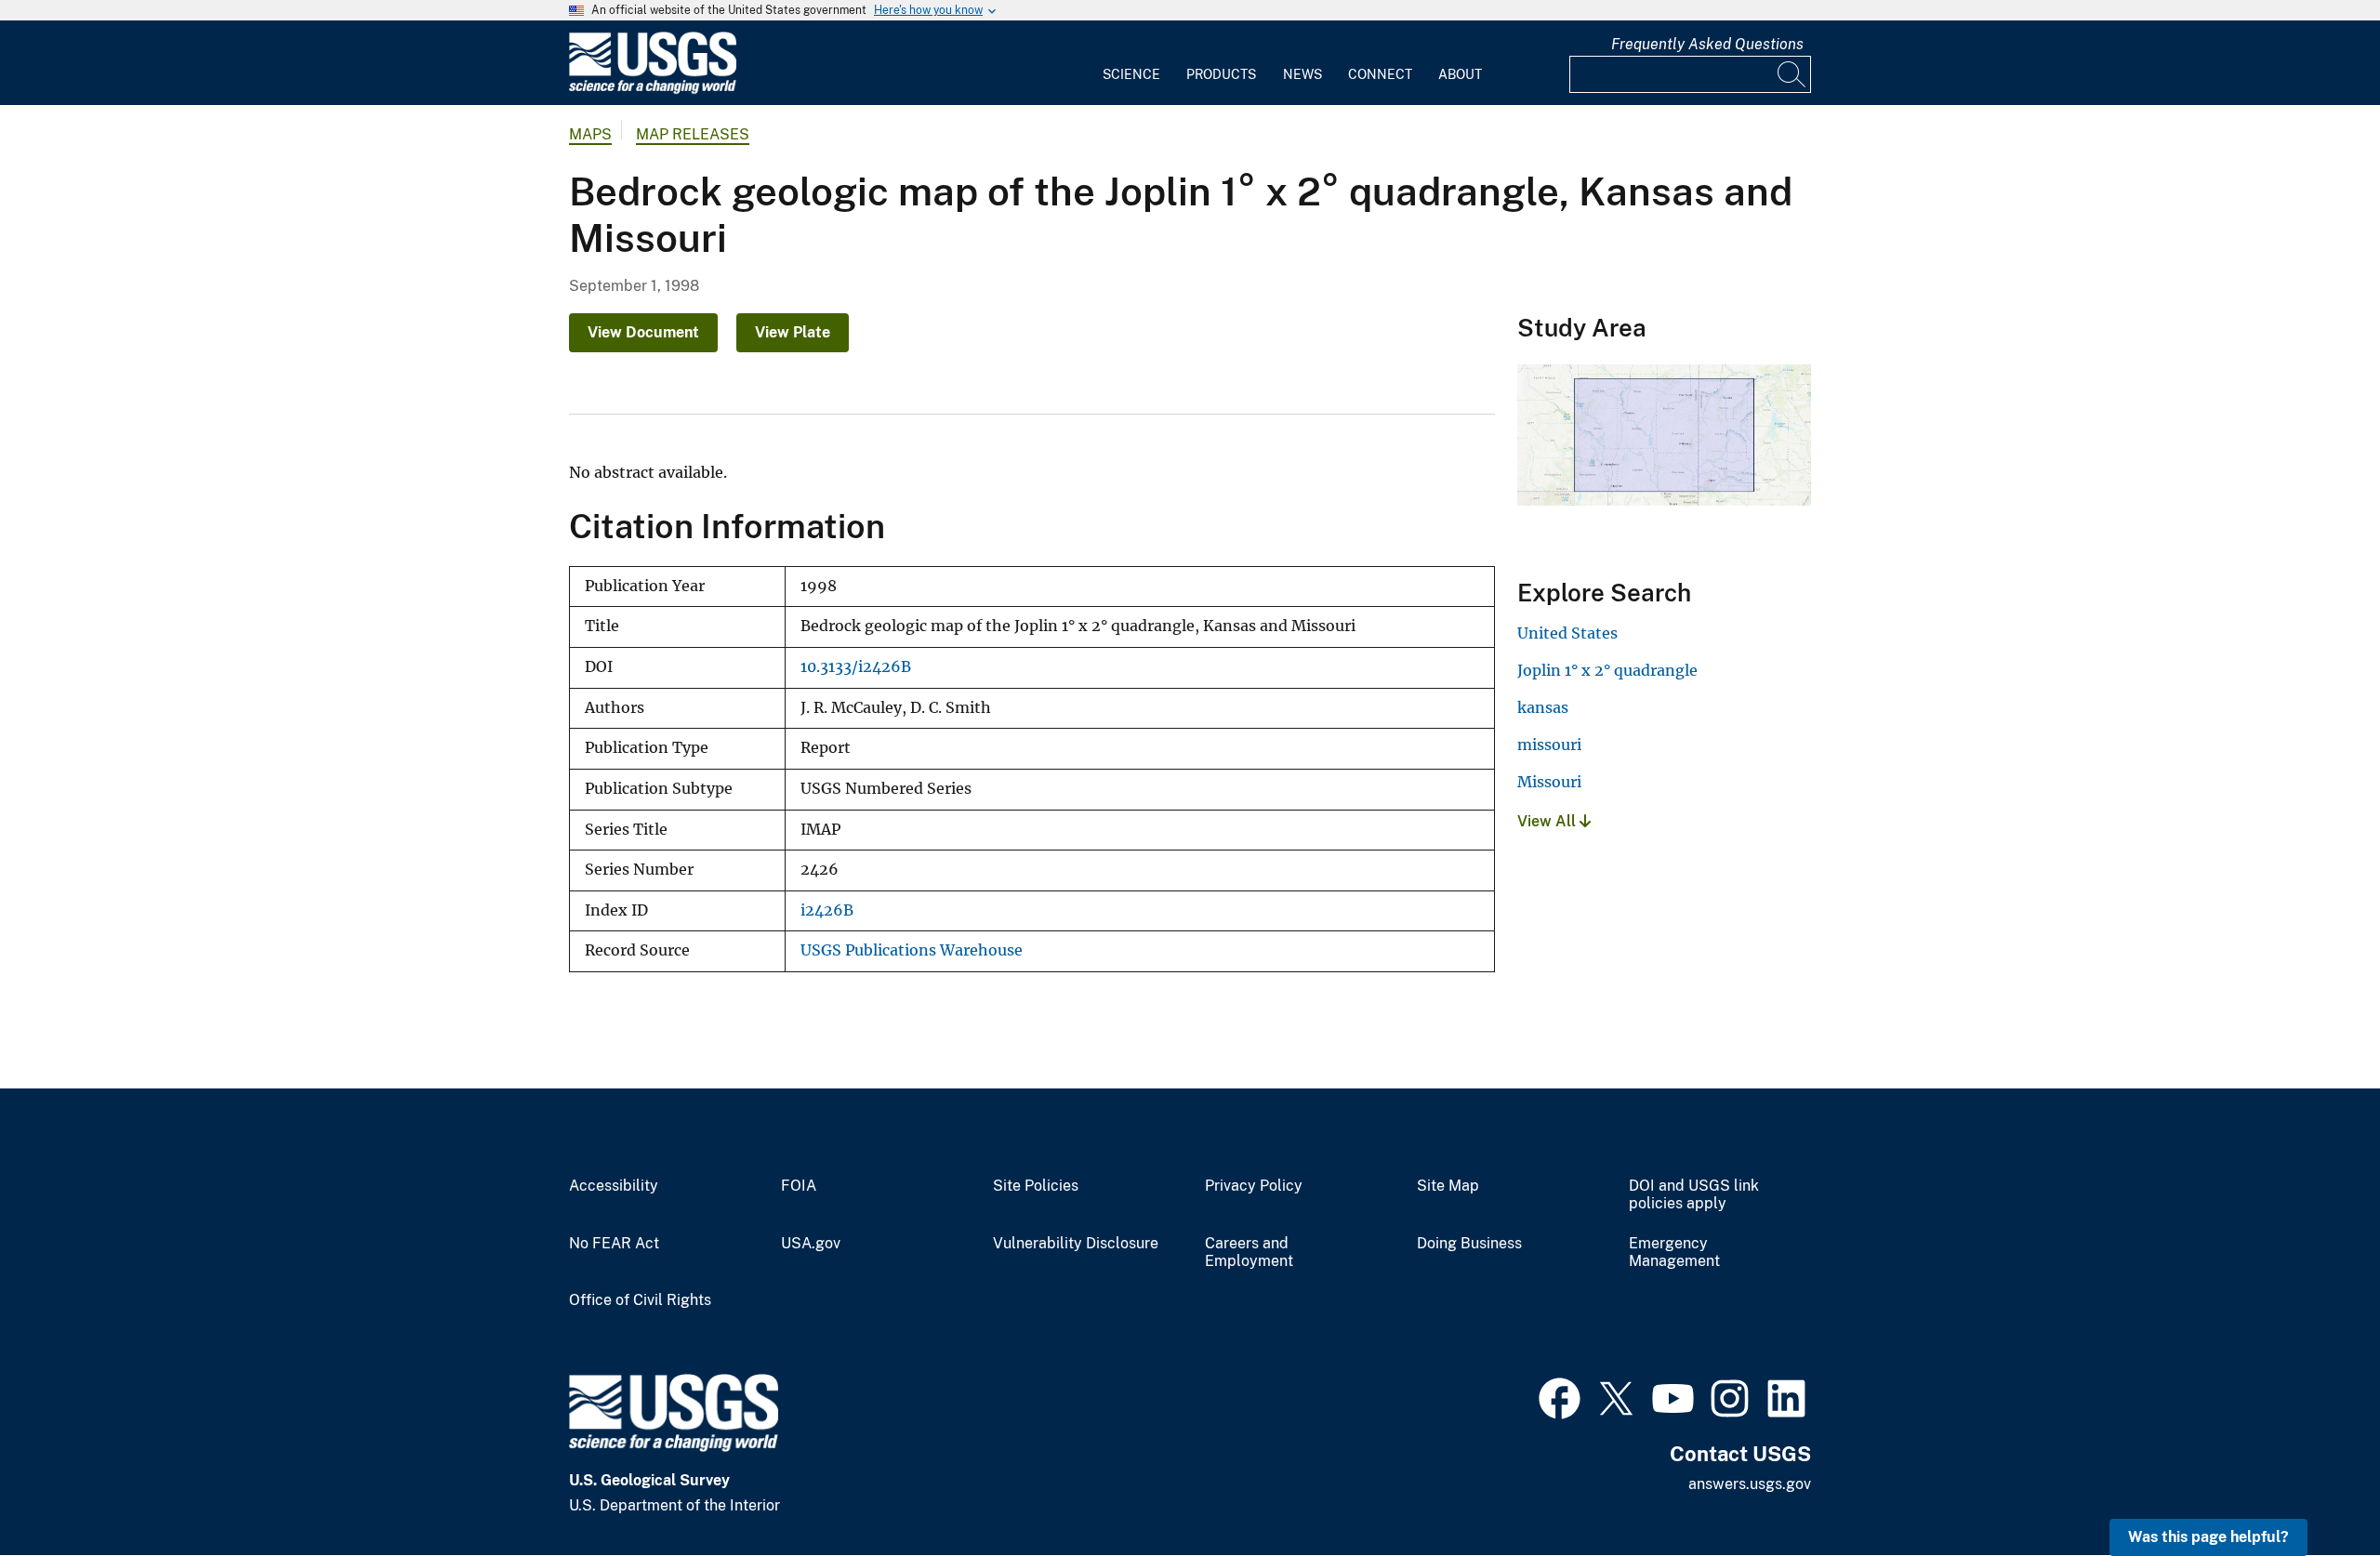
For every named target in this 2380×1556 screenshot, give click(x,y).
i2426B (827, 910)
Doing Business (1469, 1244)
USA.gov (811, 1244)
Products (1221, 74)
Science (1131, 74)
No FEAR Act (614, 1244)
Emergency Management (1674, 1253)
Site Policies (1036, 1186)
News (1302, 74)
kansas (1543, 707)
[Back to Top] (2313, 1489)
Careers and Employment (1249, 1253)
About (1460, 74)
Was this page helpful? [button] (2208, 1537)
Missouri (1549, 782)
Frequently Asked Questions (1707, 44)
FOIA (799, 1186)
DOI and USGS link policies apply (1694, 1195)
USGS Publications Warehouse (912, 950)
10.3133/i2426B (856, 667)
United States (1567, 633)
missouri (1549, 745)
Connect (1380, 74)
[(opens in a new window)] (1560, 1396)
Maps (590, 134)
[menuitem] (1131, 63)
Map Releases (693, 134)
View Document (643, 332)
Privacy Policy (1254, 1186)
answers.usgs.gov (1750, 1484)
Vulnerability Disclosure (1076, 1244)
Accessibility (614, 1186)
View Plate (793, 332)
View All (1548, 821)
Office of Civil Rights (640, 1300)
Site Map (1448, 1186)
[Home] (653, 90)
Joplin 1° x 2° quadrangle (1607, 670)
